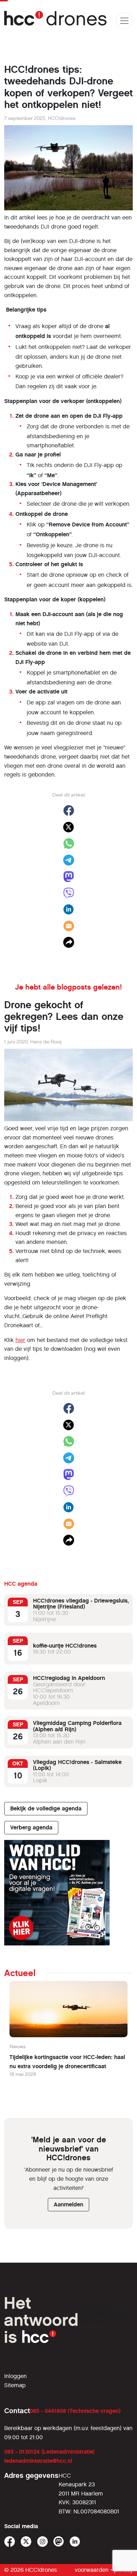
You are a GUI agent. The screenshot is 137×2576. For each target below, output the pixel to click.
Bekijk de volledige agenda (46, 1808)
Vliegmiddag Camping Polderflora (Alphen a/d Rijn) (77, 1726)
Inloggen (15, 2376)
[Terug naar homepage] (56, 21)
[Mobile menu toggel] (124, 21)
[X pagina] (26, 2542)
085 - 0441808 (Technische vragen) (75, 2411)
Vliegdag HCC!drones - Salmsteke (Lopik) (77, 1765)
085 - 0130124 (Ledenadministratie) (49, 2452)
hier (20, 1340)
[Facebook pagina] (10, 2542)
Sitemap (15, 2385)
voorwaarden (92, 2570)
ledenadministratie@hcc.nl (38, 2461)
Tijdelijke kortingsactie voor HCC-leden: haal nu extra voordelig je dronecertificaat (67, 2062)
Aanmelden (68, 2204)
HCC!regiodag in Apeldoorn (69, 1678)
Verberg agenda (31, 1827)
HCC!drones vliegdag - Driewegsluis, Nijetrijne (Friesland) (81, 1604)
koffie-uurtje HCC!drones (65, 1646)
